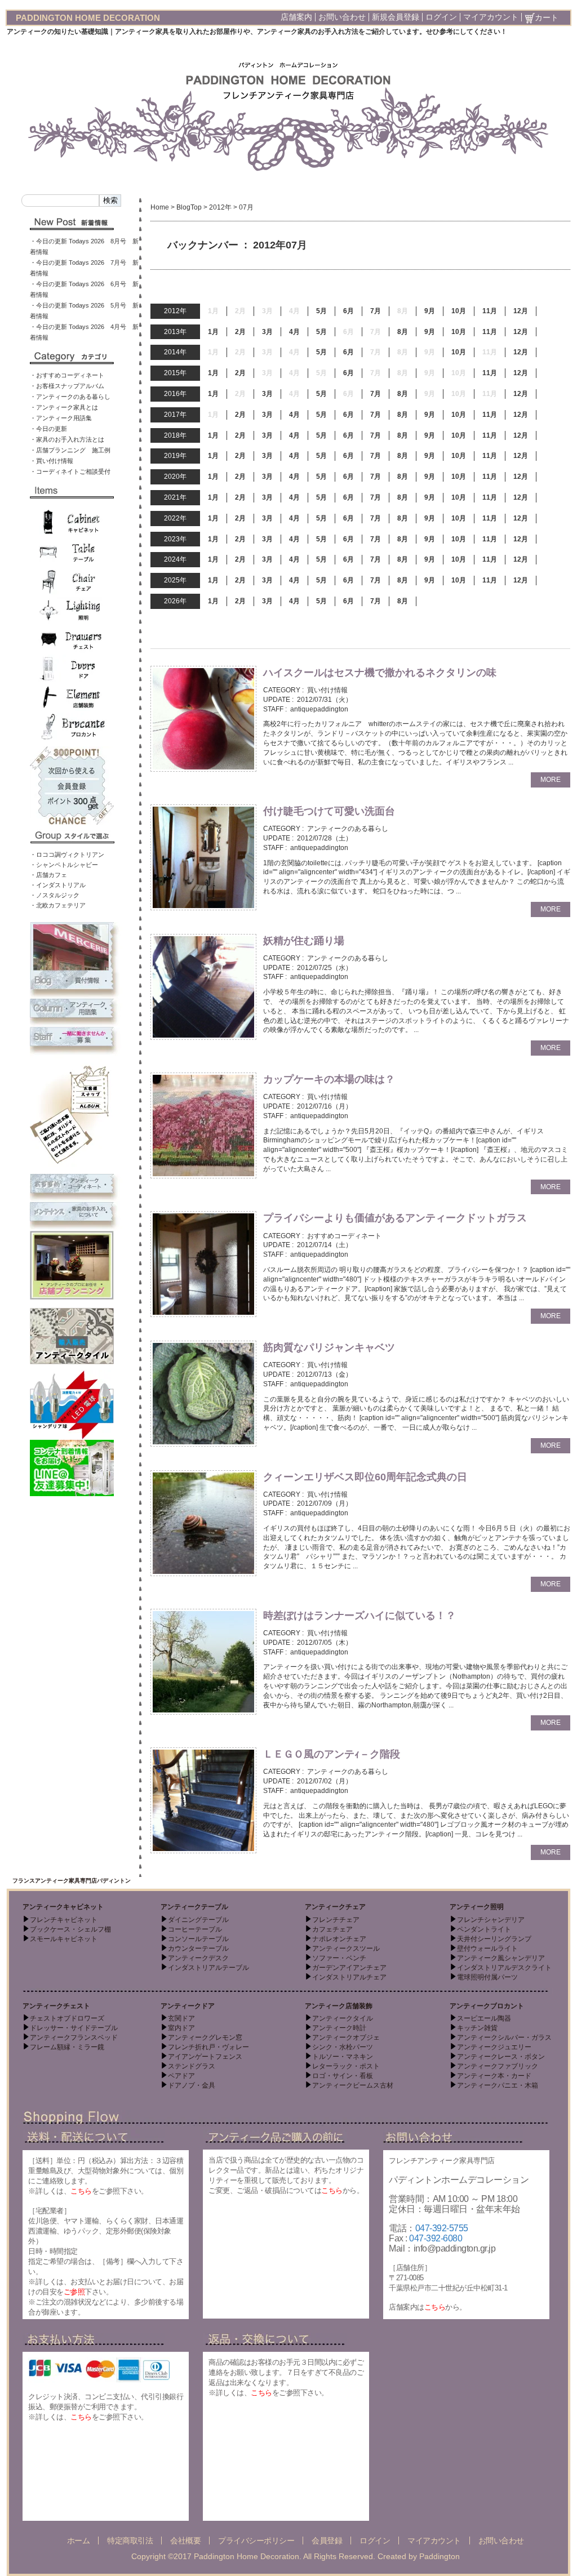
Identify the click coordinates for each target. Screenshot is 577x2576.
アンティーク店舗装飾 (339, 2006)
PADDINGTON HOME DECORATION (88, 18)
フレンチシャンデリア (491, 1920)
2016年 (175, 394)
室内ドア (181, 2028)
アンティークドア (188, 2006)
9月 (430, 311)
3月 (267, 332)
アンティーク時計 (339, 2028)
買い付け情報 (327, 690)
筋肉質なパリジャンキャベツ (329, 1347)
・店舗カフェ (48, 875)
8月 (403, 332)
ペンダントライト (484, 1929)
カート (547, 17)
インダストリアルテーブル (208, 1968)
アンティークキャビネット (63, 1907)
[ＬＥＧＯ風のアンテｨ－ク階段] (203, 1800)
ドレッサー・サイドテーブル (74, 2028)
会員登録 (327, 2541)
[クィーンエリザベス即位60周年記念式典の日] (203, 1523)
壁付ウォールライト (487, 1948)
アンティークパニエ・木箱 (498, 2085)
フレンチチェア (336, 1920)
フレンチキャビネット (64, 1920)
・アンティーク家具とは (64, 407)
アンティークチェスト (56, 2006)
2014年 (175, 352)
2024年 (175, 559)
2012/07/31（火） (325, 700)
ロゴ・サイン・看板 (343, 2076)
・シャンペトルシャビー (64, 865)
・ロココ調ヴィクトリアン (67, 855)
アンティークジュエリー (494, 2047)
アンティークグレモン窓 (205, 2037)
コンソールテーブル (198, 1939)
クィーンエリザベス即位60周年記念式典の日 (365, 1477)
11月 (490, 311)
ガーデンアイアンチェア (349, 1968)
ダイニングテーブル (198, 1920)
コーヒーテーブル (195, 1929)
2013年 (175, 332)
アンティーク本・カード (494, 2076)
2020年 (175, 477)
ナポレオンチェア (339, 1939)
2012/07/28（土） (325, 838)
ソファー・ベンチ (339, 1958)
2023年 (175, 539)
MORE (551, 780)
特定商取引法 (130, 2541)
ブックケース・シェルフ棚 (70, 1929)
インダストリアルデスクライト (504, 1968)
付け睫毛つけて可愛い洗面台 (329, 811)
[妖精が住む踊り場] (203, 986)
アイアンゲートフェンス (205, 2057)
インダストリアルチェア (349, 1977)
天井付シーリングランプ (494, 1939)
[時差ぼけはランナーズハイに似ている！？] (203, 1661)
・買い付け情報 (52, 461)
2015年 (175, 373)
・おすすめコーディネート (67, 375)
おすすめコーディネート (344, 1236)
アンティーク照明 (477, 1907)
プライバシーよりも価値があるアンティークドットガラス (395, 1218)
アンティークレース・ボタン (501, 2057)
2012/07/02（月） (325, 1781)
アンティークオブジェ (346, 2037)
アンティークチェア (335, 1907)
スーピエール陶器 (484, 2018)
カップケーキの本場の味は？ (329, 1079)
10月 (459, 311)
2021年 (175, 497)
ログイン (441, 17)
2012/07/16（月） (325, 1106)
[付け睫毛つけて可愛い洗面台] (203, 857)
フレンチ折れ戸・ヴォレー (208, 2047)
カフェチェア (332, 1929)
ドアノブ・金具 (192, 2085)
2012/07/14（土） (325, 1245)
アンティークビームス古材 (353, 2085)
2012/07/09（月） (325, 1503)
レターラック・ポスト (346, 2066)
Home (160, 207)
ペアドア (181, 2076)
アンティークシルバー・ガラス (504, 2037)
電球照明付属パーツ (487, 1977)
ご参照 (74, 2292)
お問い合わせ (342, 17)
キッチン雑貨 (477, 2028)
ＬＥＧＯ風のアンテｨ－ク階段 (337, 1754)
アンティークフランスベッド (74, 2037)
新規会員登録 (396, 17)
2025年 (175, 580)
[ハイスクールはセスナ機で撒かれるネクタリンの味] (203, 718)
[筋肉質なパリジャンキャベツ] (203, 1393)
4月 (294, 332)
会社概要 (185, 2541)
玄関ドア (181, 2018)
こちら (81, 2191)
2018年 (175, 435)
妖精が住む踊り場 (304, 941)
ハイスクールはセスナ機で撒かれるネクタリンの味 (380, 673)
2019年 (175, 456)
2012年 (220, 207)
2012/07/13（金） (325, 1374)
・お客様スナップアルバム (67, 386)
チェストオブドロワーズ (67, 2018)
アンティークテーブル (194, 1907)
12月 (521, 311)
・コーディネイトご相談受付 (70, 471)
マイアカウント (491, 17)
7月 (376, 311)
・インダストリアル (58, 885)
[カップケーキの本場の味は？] (203, 1125)
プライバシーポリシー (256, 2541)
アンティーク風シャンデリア (501, 1958)
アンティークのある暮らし (348, 829)
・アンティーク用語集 (61, 418)
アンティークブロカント (487, 2006)
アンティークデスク (198, 1958)
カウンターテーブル (198, 1948)
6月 (349, 311)
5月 (321, 311)
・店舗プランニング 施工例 (70, 450)
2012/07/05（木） (325, 1643)
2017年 (175, 415)
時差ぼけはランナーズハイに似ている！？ (359, 1616)
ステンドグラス (192, 2066)
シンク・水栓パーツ (343, 2047)
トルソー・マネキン (343, 2057)
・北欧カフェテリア (58, 905)
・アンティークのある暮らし (70, 397)
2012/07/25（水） (325, 968)
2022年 (175, 518)
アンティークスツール (346, 1948)
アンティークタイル (343, 2018)
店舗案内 (296, 17)
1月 (213, 332)
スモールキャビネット (64, 1939)
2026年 (175, 601)
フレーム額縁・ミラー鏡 (67, 2047)
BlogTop (189, 207)
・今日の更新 (48, 429)
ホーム (79, 2541)
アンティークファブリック (498, 2066)
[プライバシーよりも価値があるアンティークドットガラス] (203, 1264)
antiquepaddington (319, 709)
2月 (240, 332)
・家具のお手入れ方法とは (67, 439)
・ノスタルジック (55, 895)
